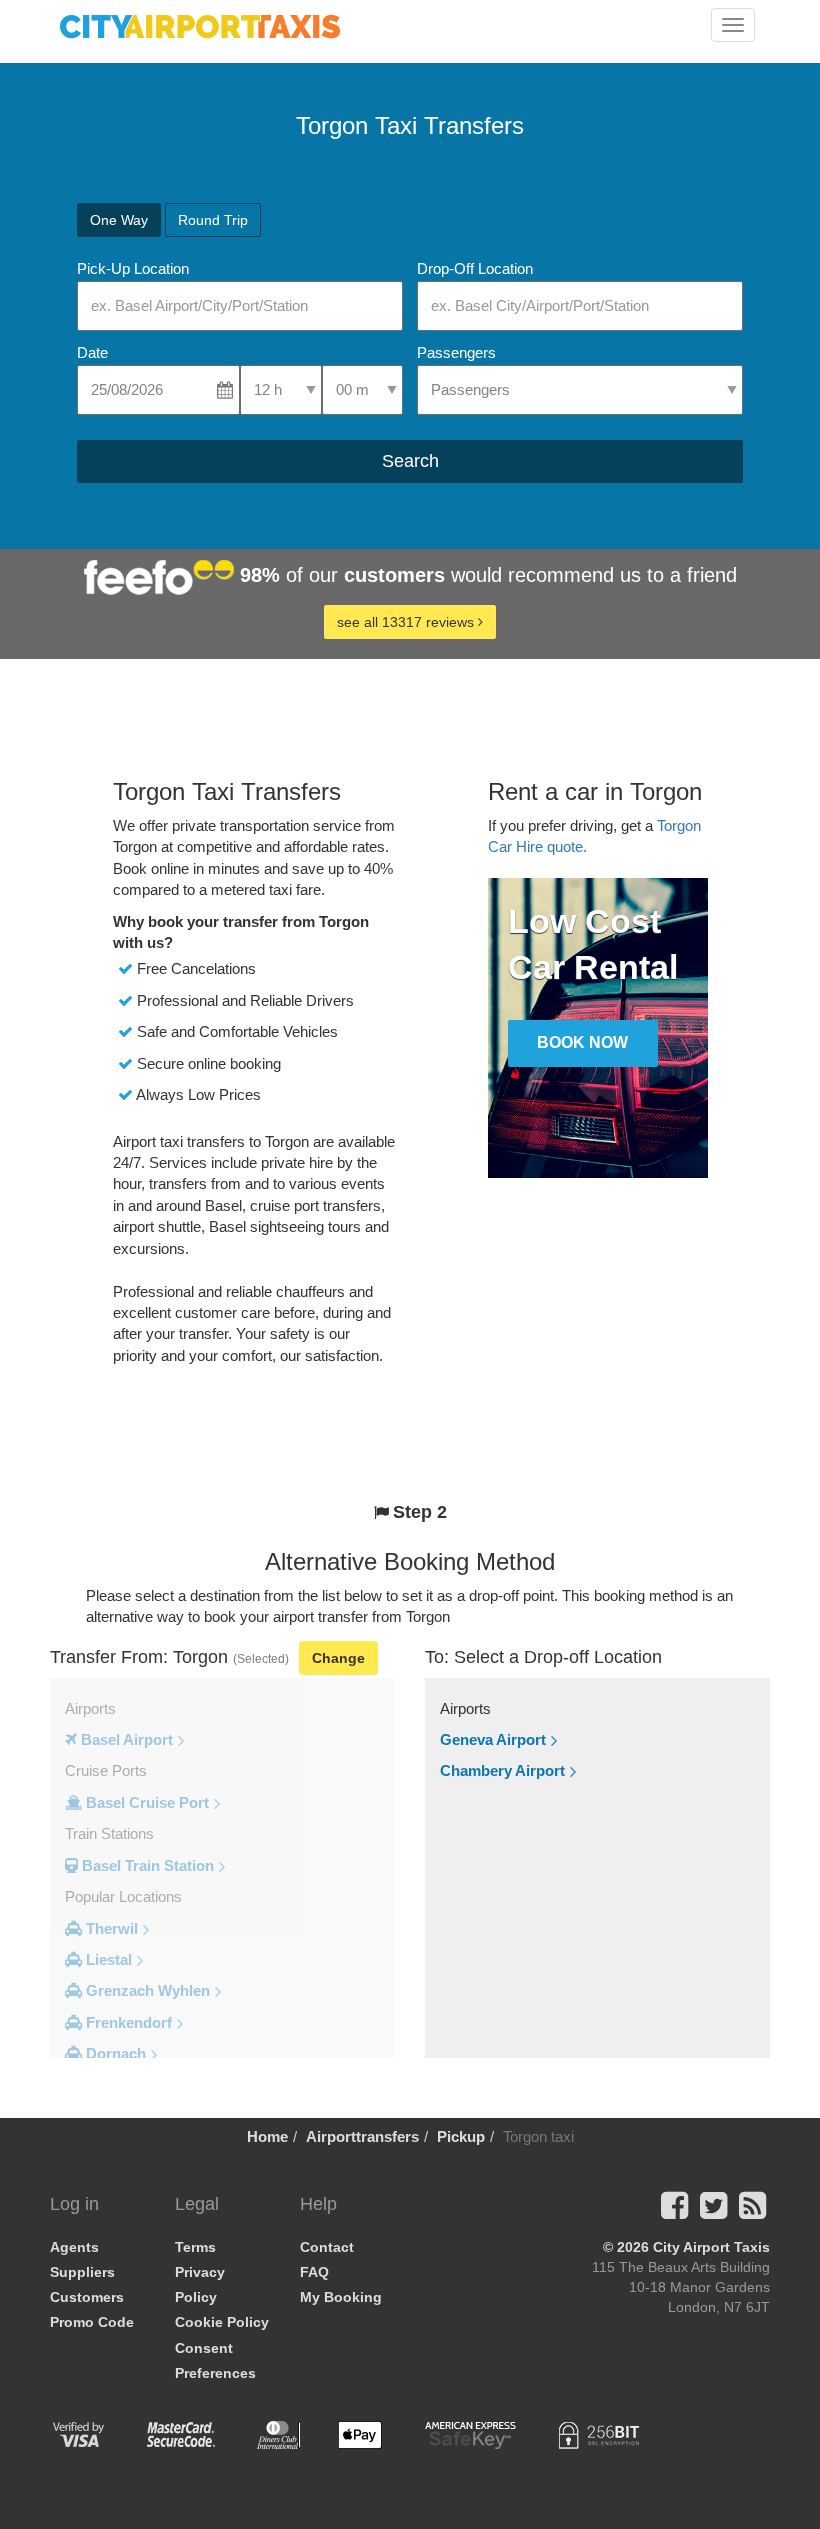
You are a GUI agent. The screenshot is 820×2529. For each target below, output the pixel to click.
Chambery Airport (502, 1770)
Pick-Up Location (133, 268)
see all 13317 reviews (407, 622)
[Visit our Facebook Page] (674, 2211)
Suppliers (82, 2272)
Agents (74, 2247)
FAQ (314, 2272)
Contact (327, 2247)
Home (267, 2136)
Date (92, 352)
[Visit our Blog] (752, 2211)
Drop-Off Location (475, 268)
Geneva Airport (493, 1739)
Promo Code (92, 2322)
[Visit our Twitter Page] (713, 2211)
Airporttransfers (362, 2136)
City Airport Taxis (711, 2247)
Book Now (582, 1042)
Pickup (461, 2136)
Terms (195, 2247)
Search (410, 461)
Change (338, 1658)
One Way (119, 220)
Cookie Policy (222, 2322)
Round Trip (213, 220)
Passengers (456, 352)
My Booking (341, 2297)
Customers (87, 2297)
